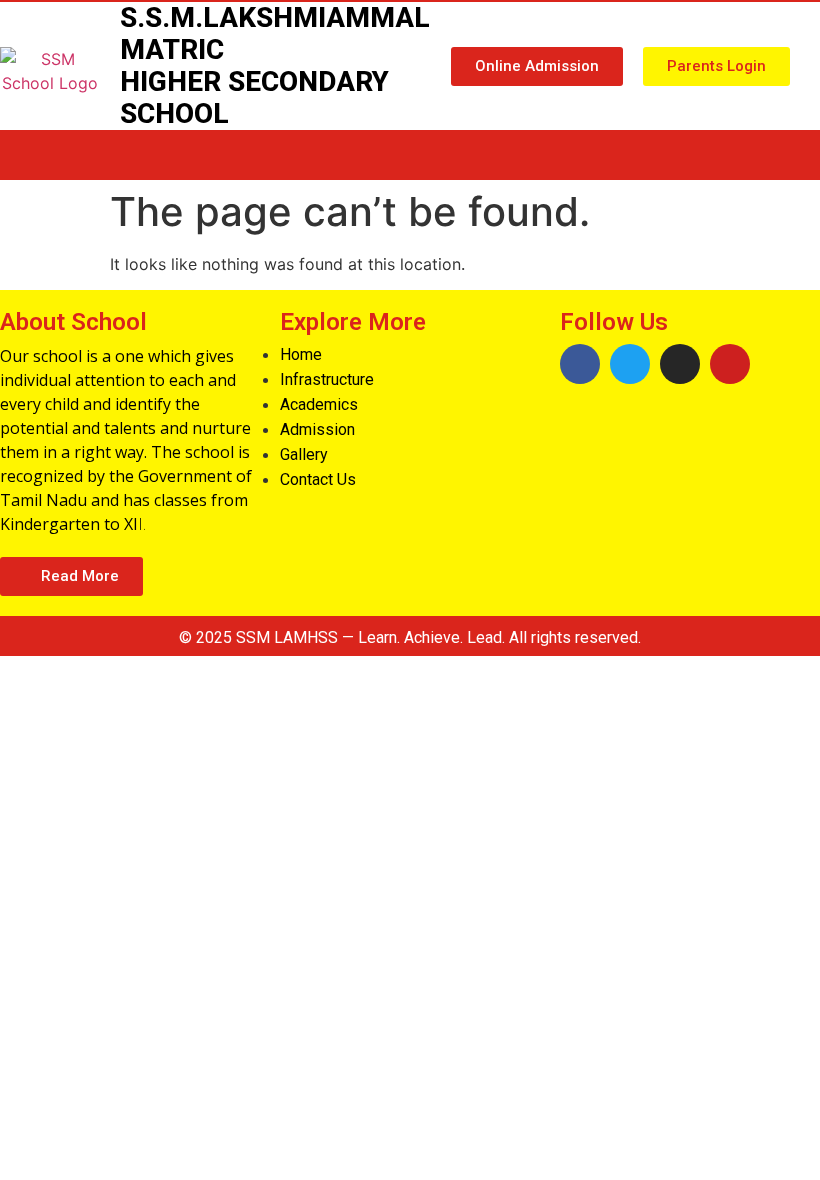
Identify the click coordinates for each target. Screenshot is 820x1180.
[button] (537, 66)
